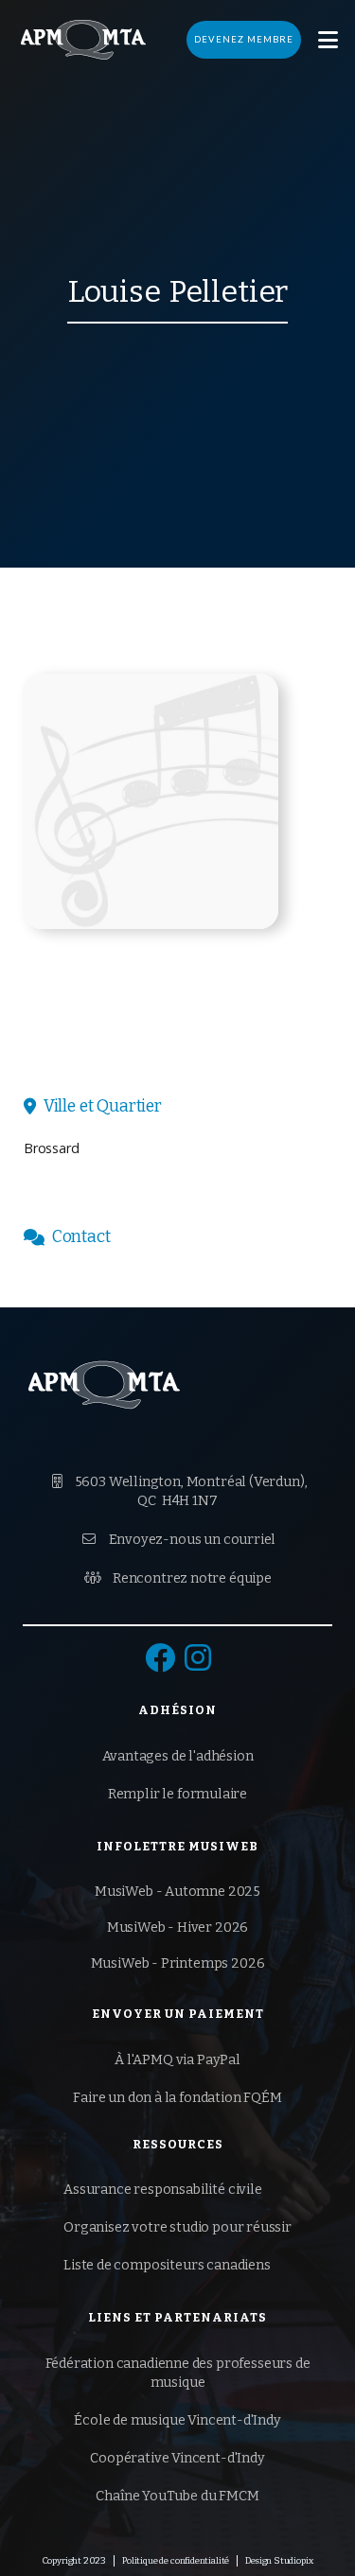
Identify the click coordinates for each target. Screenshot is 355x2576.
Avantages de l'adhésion (178, 1756)
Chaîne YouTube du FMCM (177, 2496)
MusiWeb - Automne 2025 (177, 1892)
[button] (328, 40)
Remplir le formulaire (177, 1794)
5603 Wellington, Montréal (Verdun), (179, 1491)
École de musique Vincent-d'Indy (177, 2420)
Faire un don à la (177, 2098)
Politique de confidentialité (176, 2561)
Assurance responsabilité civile (163, 2190)
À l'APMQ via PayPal (177, 2060)
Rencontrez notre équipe (178, 1578)
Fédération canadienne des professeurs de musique (178, 2373)
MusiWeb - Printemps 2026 (178, 1963)
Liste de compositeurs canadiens (167, 2265)
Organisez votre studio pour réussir (177, 2227)
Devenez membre (244, 39)
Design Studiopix (279, 2561)
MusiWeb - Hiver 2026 (177, 1928)
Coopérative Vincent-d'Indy (177, 2458)
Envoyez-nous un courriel (179, 1540)
